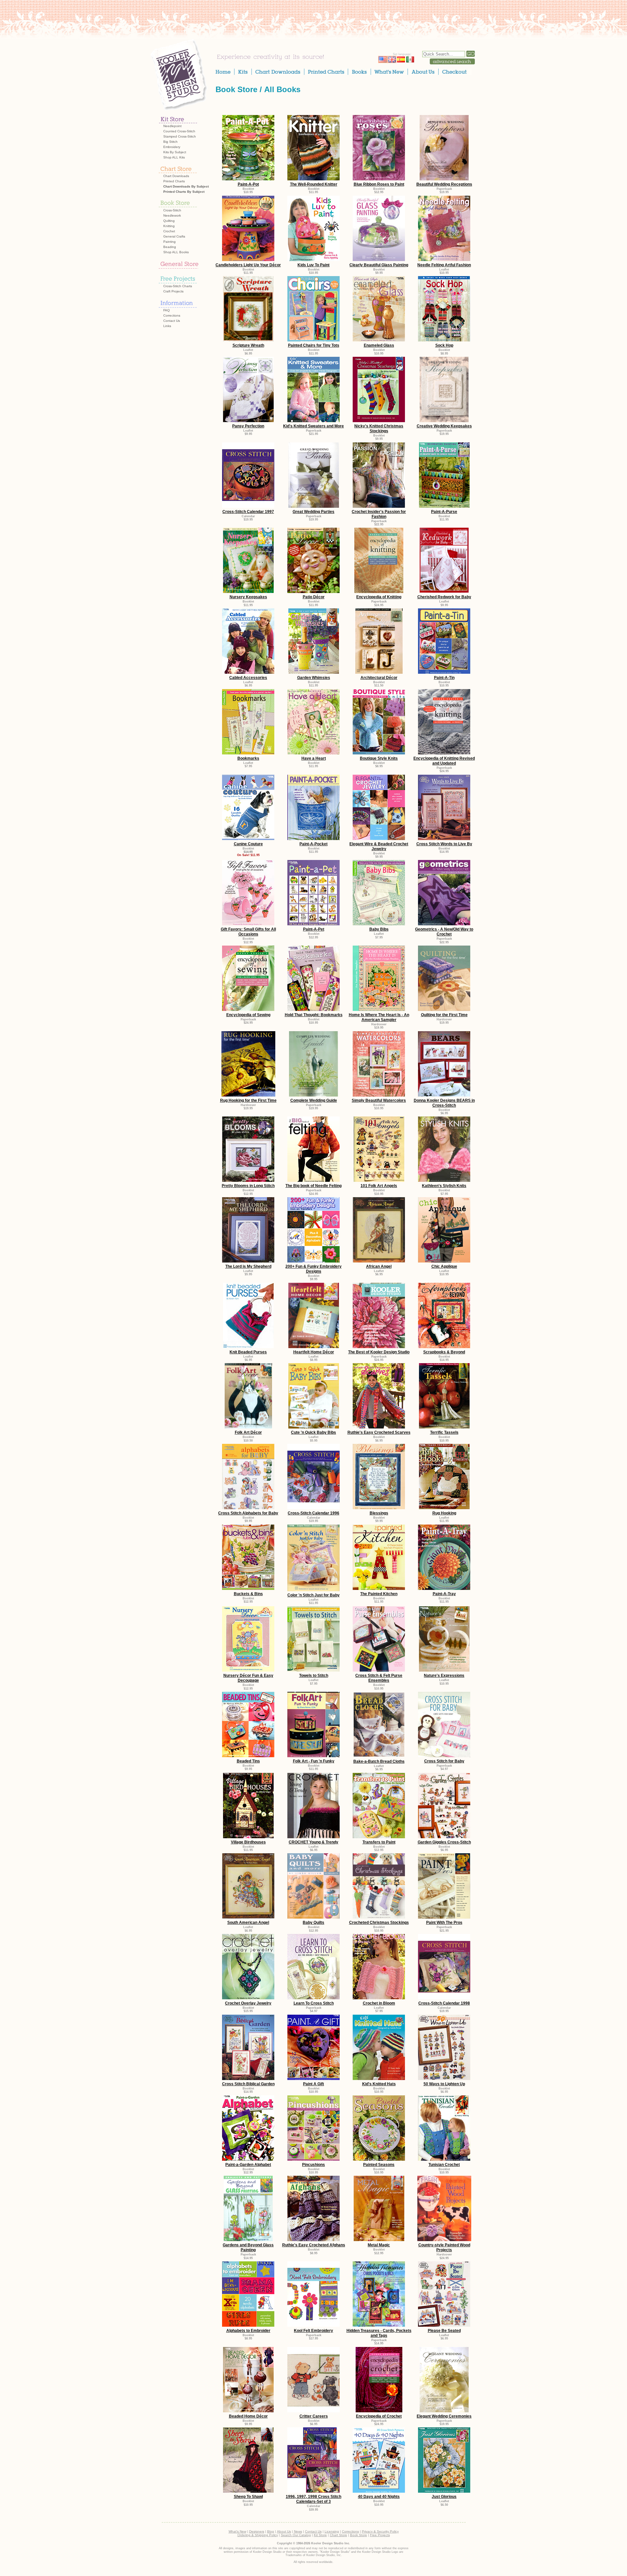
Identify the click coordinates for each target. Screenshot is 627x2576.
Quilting (169, 221)
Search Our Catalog (296, 2535)
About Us (284, 2531)
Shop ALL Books (176, 252)
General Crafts (174, 236)
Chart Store (338, 2535)
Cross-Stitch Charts (178, 286)
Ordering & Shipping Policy (258, 2535)
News (298, 2531)
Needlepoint (172, 126)
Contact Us (172, 321)
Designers (257, 2531)
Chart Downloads (176, 176)
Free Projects (380, 2535)
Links (167, 326)
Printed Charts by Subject (184, 192)
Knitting (169, 226)
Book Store (236, 89)
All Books (282, 89)
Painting (169, 242)
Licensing (332, 2531)
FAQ (167, 310)
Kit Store (320, 2535)
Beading (170, 247)
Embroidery (172, 147)
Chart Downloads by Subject (186, 186)
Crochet (169, 231)
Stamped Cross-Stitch (180, 136)
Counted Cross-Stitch (179, 131)
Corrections (172, 315)
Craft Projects (173, 291)
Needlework (172, 215)
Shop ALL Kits (174, 157)
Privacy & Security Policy (380, 2531)
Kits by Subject (175, 152)
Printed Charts (174, 181)
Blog (271, 2531)
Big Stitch (170, 142)
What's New (237, 2531)
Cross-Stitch (172, 210)
